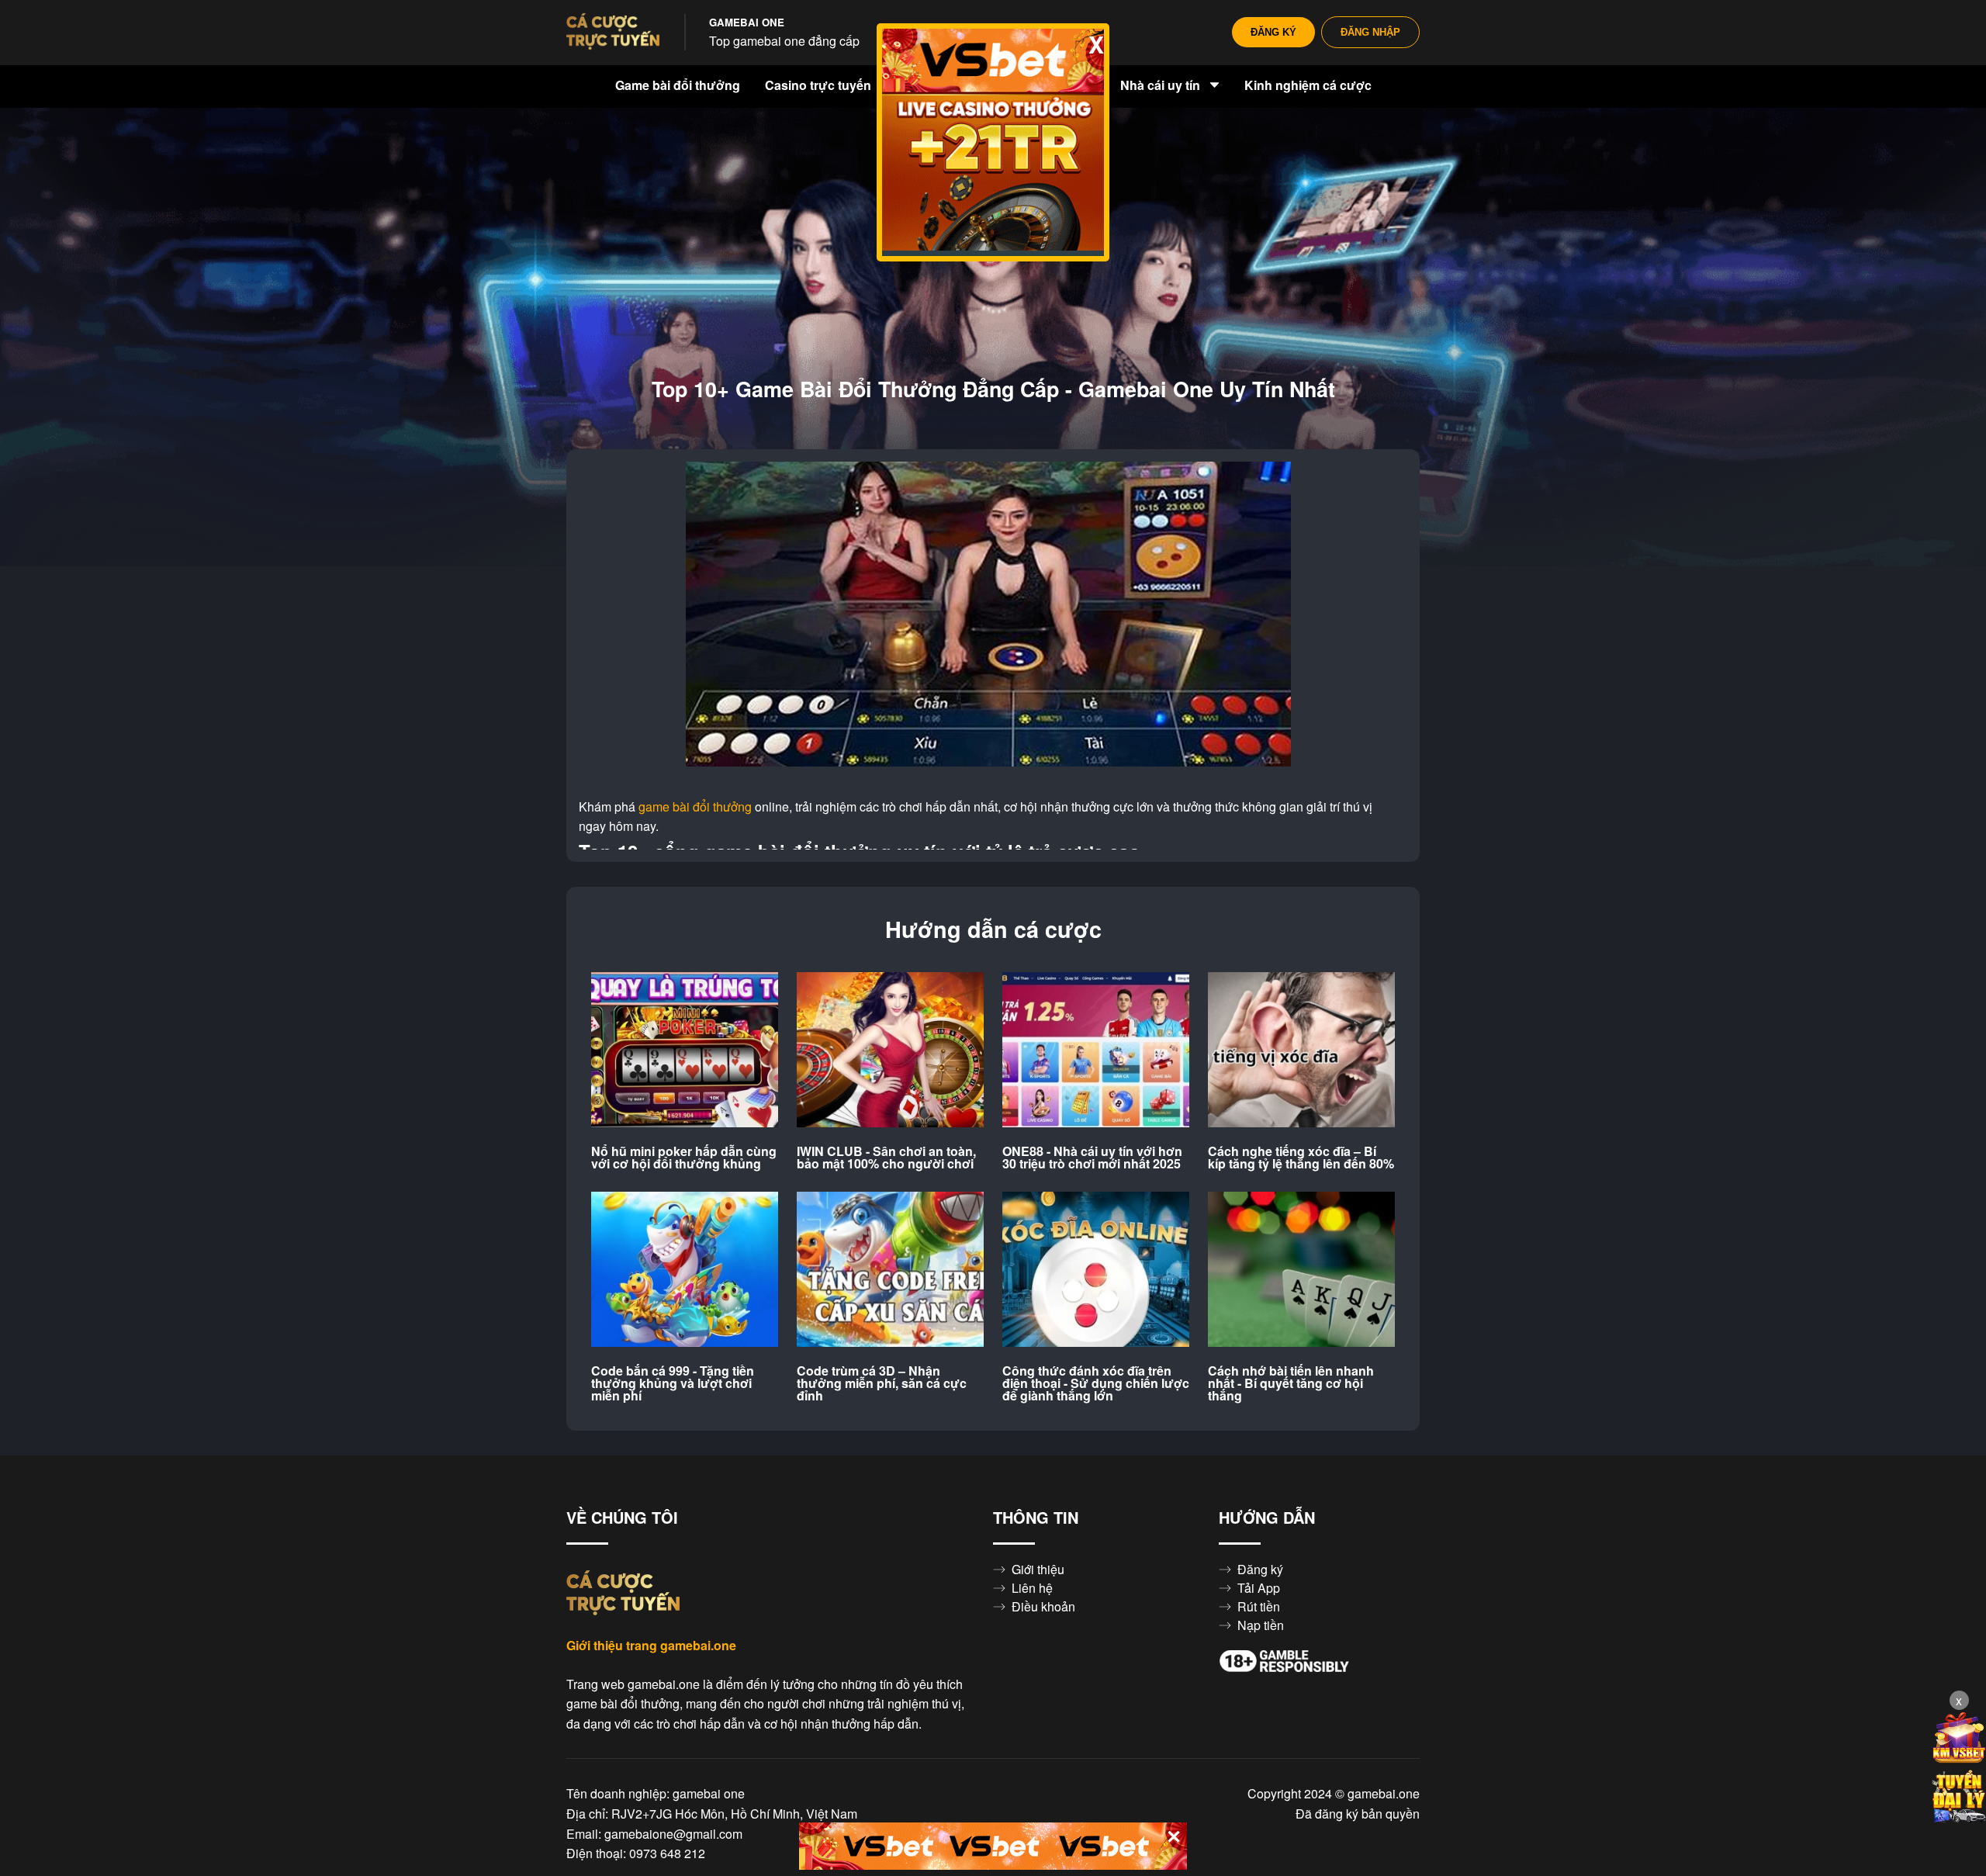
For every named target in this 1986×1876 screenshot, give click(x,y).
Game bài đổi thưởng (678, 85)
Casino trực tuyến (820, 85)
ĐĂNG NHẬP (1370, 32)
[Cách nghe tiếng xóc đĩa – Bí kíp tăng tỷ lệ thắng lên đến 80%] (1301, 1050)
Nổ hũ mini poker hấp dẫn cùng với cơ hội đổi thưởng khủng (684, 1158)
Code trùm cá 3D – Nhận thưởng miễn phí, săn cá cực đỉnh (882, 1383)
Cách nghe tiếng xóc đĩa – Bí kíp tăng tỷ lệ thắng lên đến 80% (1301, 1158)
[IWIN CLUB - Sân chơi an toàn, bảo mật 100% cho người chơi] (890, 1050)
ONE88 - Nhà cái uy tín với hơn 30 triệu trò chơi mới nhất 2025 (1092, 1158)
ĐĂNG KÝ (1273, 32)
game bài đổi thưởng (695, 807)
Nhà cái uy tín (1162, 85)
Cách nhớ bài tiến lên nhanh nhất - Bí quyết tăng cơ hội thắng (1291, 1383)
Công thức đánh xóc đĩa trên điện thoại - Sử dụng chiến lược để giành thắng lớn (1096, 1383)
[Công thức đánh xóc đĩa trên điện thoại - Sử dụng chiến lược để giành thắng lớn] (1096, 1270)
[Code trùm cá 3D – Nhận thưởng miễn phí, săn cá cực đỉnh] (890, 1270)
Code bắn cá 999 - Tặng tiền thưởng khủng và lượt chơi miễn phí (673, 1383)
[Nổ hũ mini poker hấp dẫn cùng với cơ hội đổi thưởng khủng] (685, 1050)
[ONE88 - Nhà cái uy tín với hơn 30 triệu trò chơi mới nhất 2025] (1096, 1050)
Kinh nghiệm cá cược (1308, 85)
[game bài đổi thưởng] (613, 33)
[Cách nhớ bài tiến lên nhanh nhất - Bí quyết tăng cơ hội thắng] (1301, 1270)
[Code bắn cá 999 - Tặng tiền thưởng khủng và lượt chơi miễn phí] (685, 1270)
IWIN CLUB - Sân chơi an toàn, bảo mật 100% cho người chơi (886, 1158)
